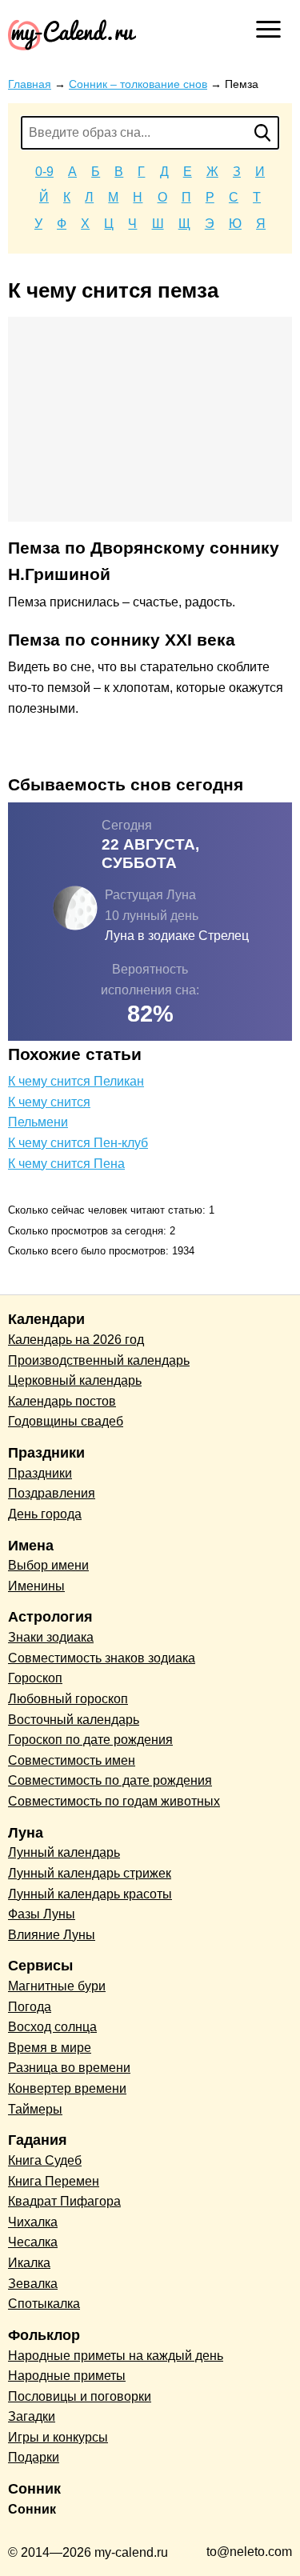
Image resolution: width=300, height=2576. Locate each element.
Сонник (32, 2509)
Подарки (34, 2457)
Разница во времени (69, 2068)
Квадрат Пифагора (64, 2201)
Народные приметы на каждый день (116, 2356)
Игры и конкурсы (58, 2437)
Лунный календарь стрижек (90, 1873)
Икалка (29, 2263)
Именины (36, 1586)
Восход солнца (52, 2027)
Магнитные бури (57, 1986)
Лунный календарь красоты (90, 1894)
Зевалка (33, 2284)
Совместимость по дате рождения (110, 1780)
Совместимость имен (72, 1760)
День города (45, 1514)
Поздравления (52, 1493)
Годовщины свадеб (66, 1421)
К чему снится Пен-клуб (78, 1143)
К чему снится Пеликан (76, 1081)
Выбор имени (48, 1565)
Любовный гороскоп (68, 1699)
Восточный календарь (74, 1720)
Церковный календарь (75, 1380)
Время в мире (50, 2048)
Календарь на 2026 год (76, 1340)
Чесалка (33, 2242)
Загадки (32, 2416)
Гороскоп (35, 1678)
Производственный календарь (99, 1360)
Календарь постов (62, 1401)
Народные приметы (67, 2376)
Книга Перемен (54, 2181)
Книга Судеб (45, 2160)
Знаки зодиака (51, 1637)
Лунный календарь (64, 1852)
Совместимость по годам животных (114, 1801)
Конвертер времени (67, 2088)
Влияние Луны (52, 1935)
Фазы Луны (42, 1914)
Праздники (40, 1473)
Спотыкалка (44, 2304)
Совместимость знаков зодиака (102, 1658)
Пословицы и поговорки (80, 2396)
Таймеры (35, 2109)
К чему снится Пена (66, 1164)
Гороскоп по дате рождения (90, 1740)
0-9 (44, 172)
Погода (30, 2007)
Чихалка (33, 2222)
